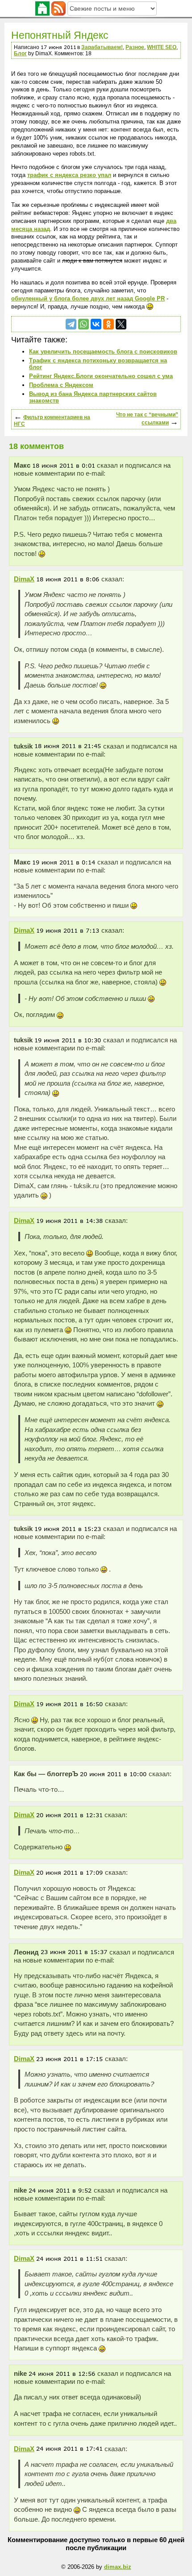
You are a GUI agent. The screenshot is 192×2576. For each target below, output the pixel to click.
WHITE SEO (162, 47)
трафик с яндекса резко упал (69, 175)
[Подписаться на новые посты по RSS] (58, 8)
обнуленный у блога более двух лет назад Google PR (88, 298)
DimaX (24, 579)
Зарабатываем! (102, 47)
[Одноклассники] (109, 324)
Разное (135, 47)
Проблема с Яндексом (61, 385)
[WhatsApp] (83, 324)
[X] (121, 324)
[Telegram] (71, 324)
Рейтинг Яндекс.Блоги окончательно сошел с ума (101, 376)
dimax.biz (118, 2567)
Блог (20, 53)
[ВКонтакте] (96, 324)
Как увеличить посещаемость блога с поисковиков (103, 352)
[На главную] (42, 8)
